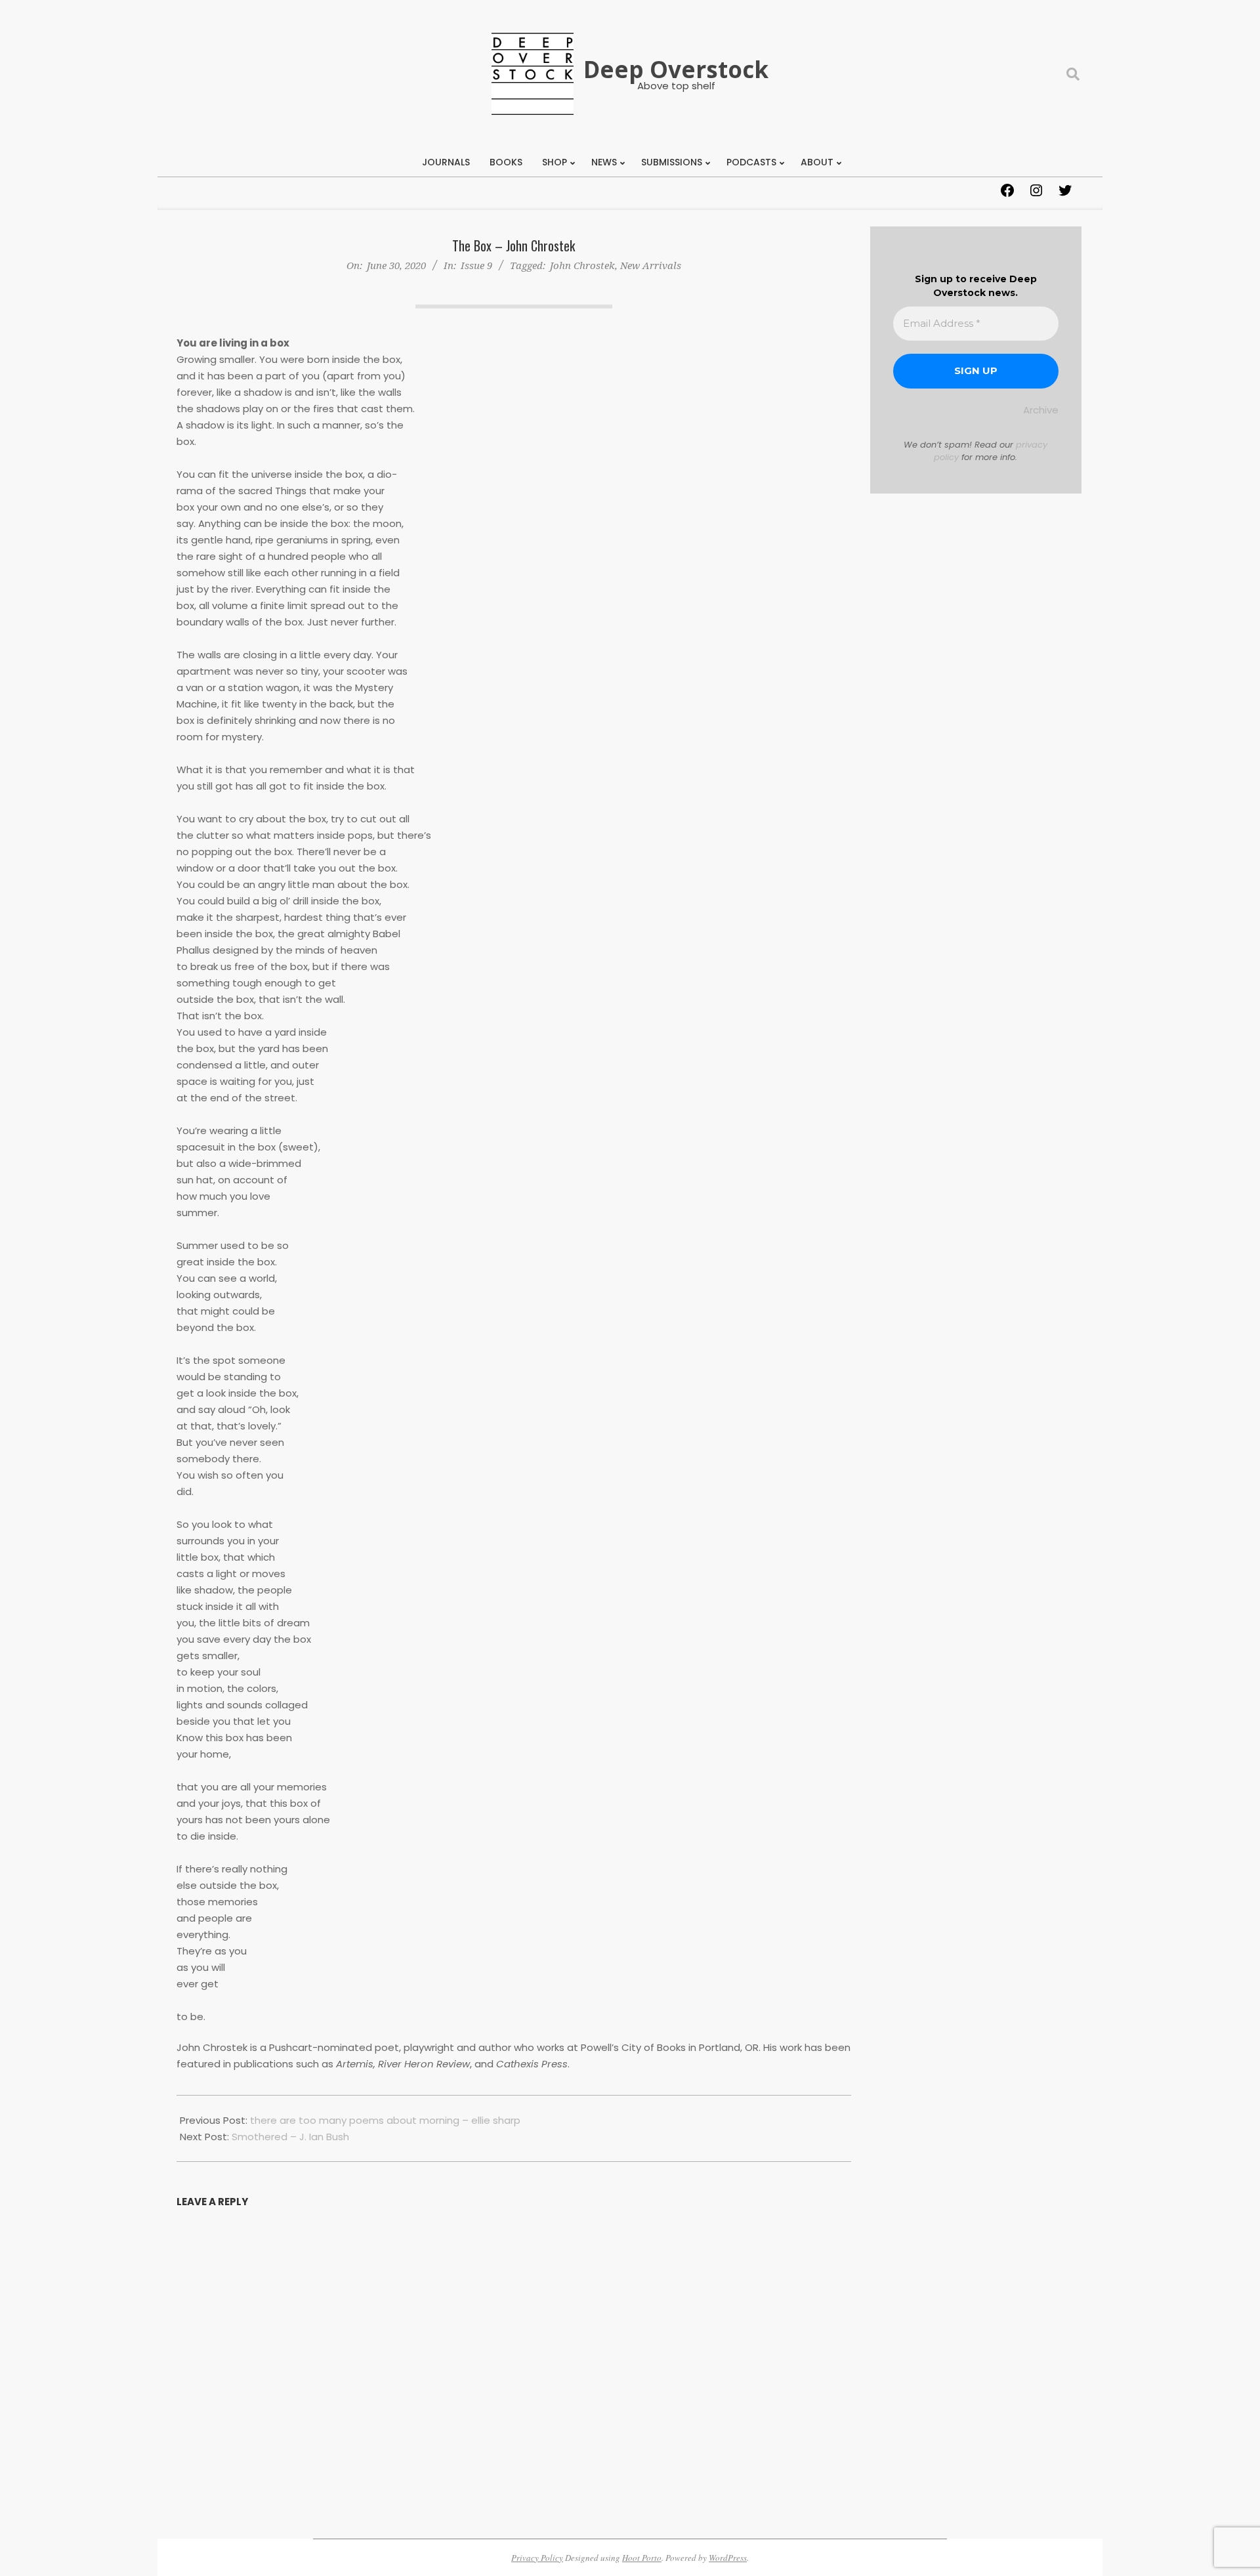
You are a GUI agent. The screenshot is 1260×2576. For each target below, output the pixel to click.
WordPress (728, 2558)
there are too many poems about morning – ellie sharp (385, 2120)
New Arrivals (651, 265)
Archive (1041, 410)
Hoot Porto (642, 2558)
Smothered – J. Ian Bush (290, 2137)
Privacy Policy (537, 2558)
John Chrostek (582, 265)
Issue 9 (476, 265)
